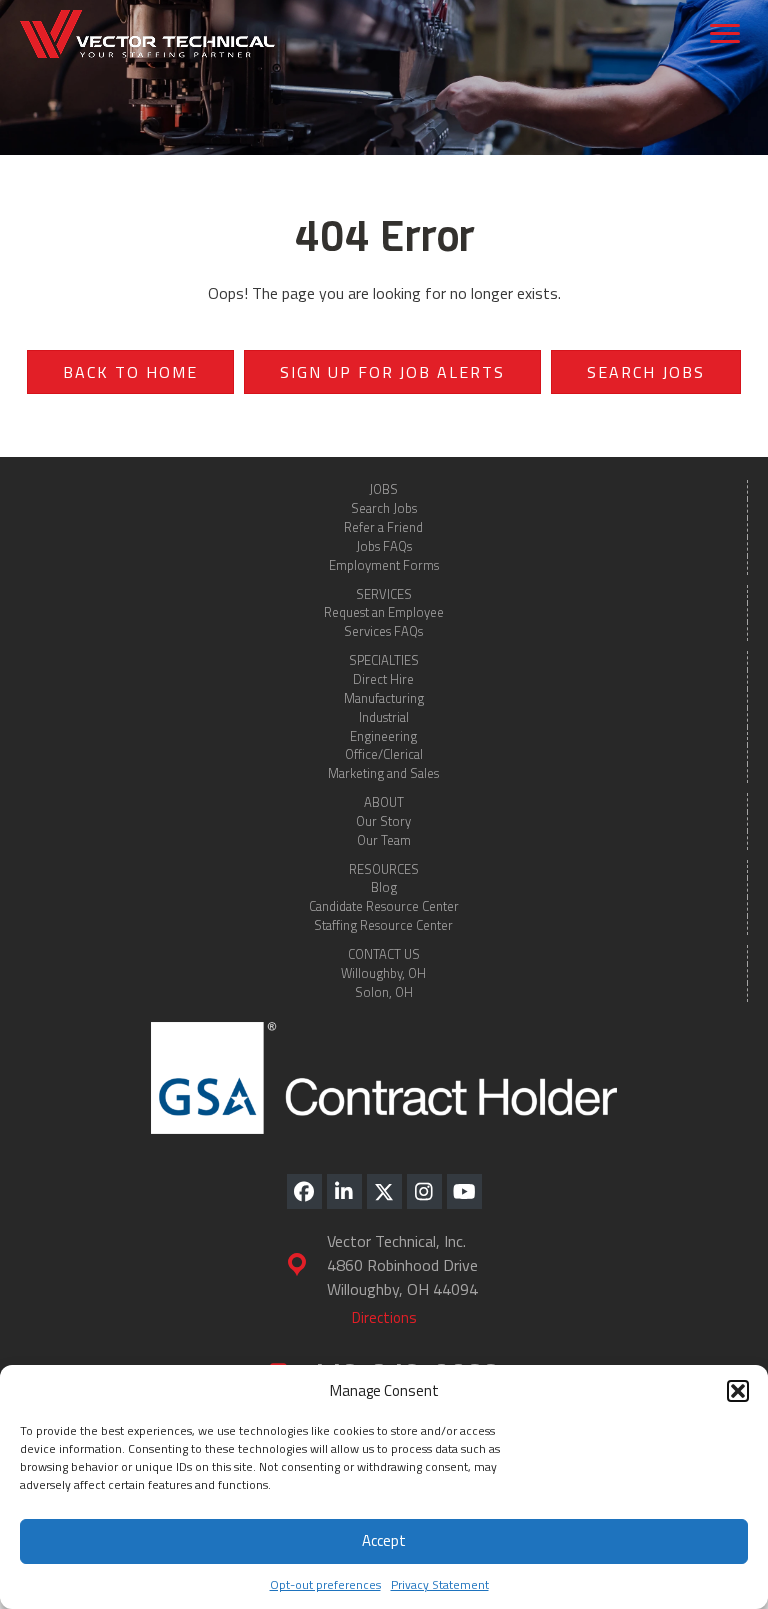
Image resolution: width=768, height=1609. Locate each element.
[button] (738, 1391)
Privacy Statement (440, 1584)
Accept (384, 1540)
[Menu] (725, 34)
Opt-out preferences (325, 1584)
